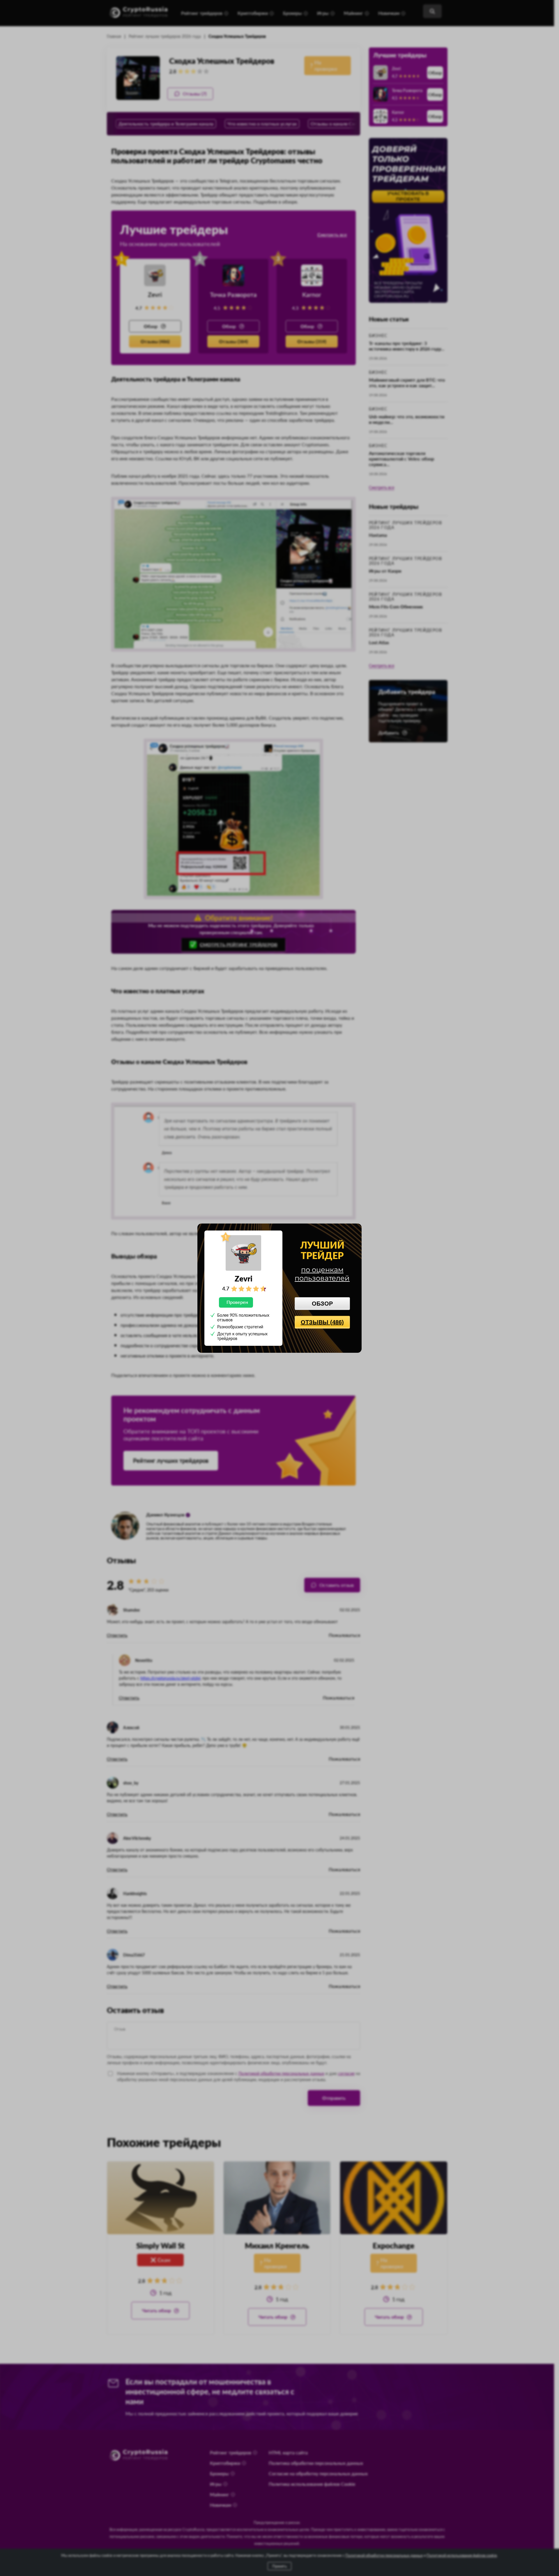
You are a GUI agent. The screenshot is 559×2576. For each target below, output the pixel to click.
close (354, 1230)
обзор (322, 1304)
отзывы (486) (322, 1322)
